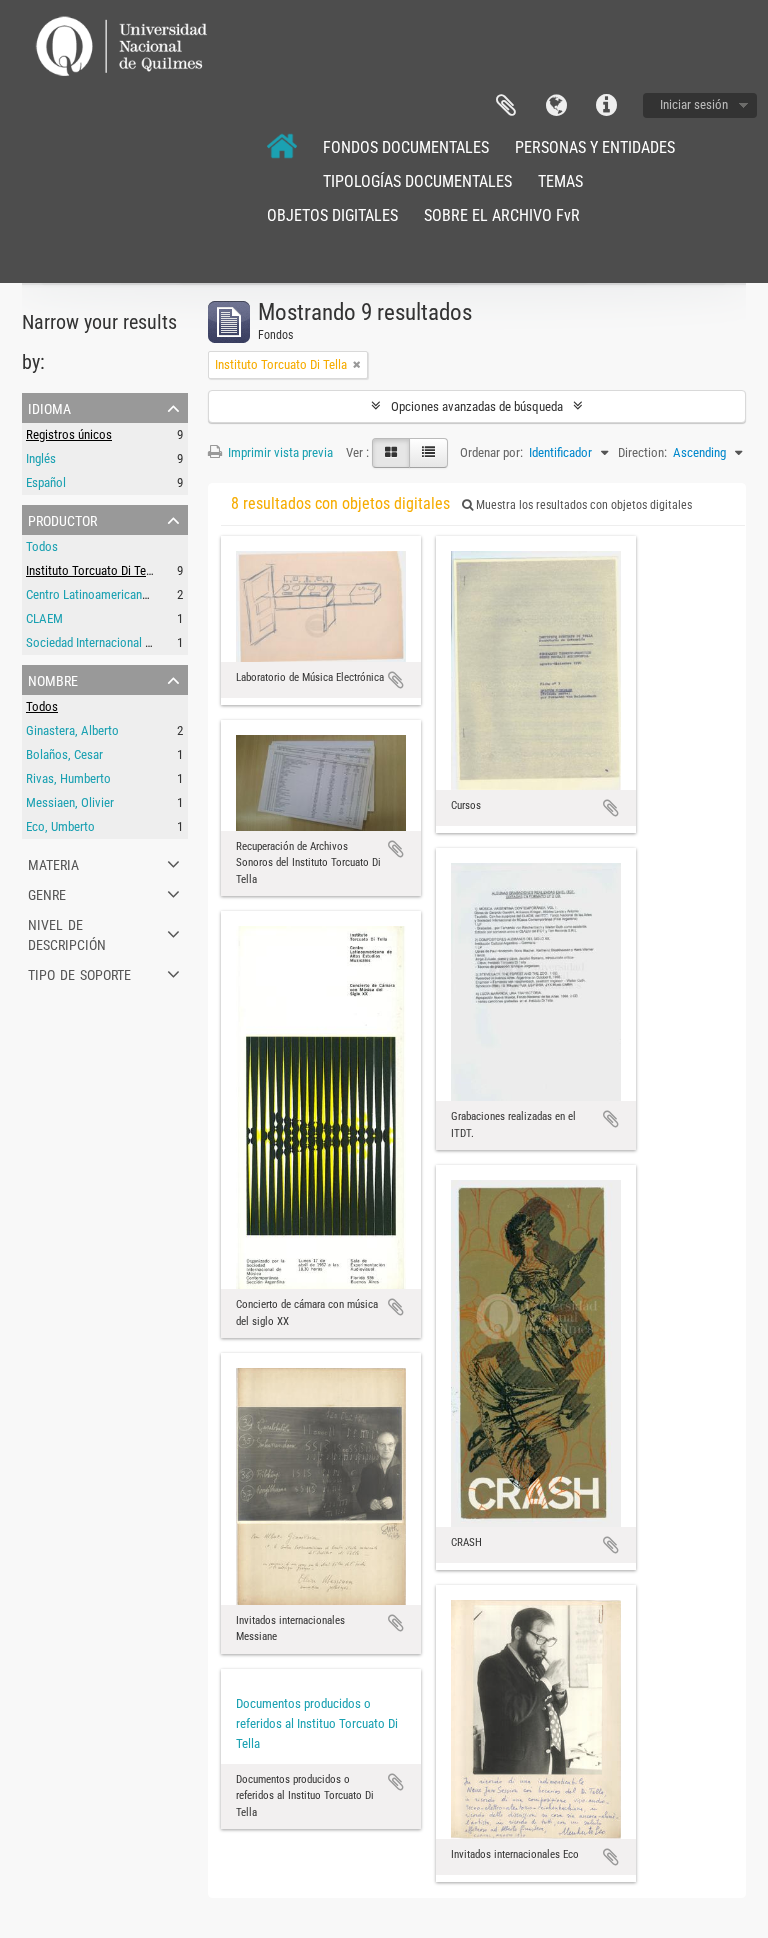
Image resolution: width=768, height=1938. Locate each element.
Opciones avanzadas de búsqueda (477, 406)
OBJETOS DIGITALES (332, 215)
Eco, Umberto (60, 826)
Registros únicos (69, 434)
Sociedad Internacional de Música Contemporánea (153, 642)
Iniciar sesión (694, 104)
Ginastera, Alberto (72, 730)
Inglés (41, 458)
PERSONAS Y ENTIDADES (595, 147)
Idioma (556, 106)
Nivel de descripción (67, 933)
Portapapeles (506, 106)
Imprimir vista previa (279, 452)
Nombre (53, 679)
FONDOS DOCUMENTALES (406, 147)
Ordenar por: (491, 452)
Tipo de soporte (79, 973)
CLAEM (44, 618)
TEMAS (560, 181)
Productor (62, 519)
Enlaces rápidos (606, 106)
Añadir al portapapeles (396, 680)
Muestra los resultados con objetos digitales (582, 505)
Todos (42, 546)
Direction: (642, 452)
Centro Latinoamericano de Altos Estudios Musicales (161, 594)
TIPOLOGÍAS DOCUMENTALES (417, 181)
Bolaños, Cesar (64, 754)
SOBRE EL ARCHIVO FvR (502, 215)
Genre (47, 893)
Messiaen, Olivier (70, 802)
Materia (53, 863)
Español (46, 482)
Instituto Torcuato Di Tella (92, 570)
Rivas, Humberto (68, 778)
